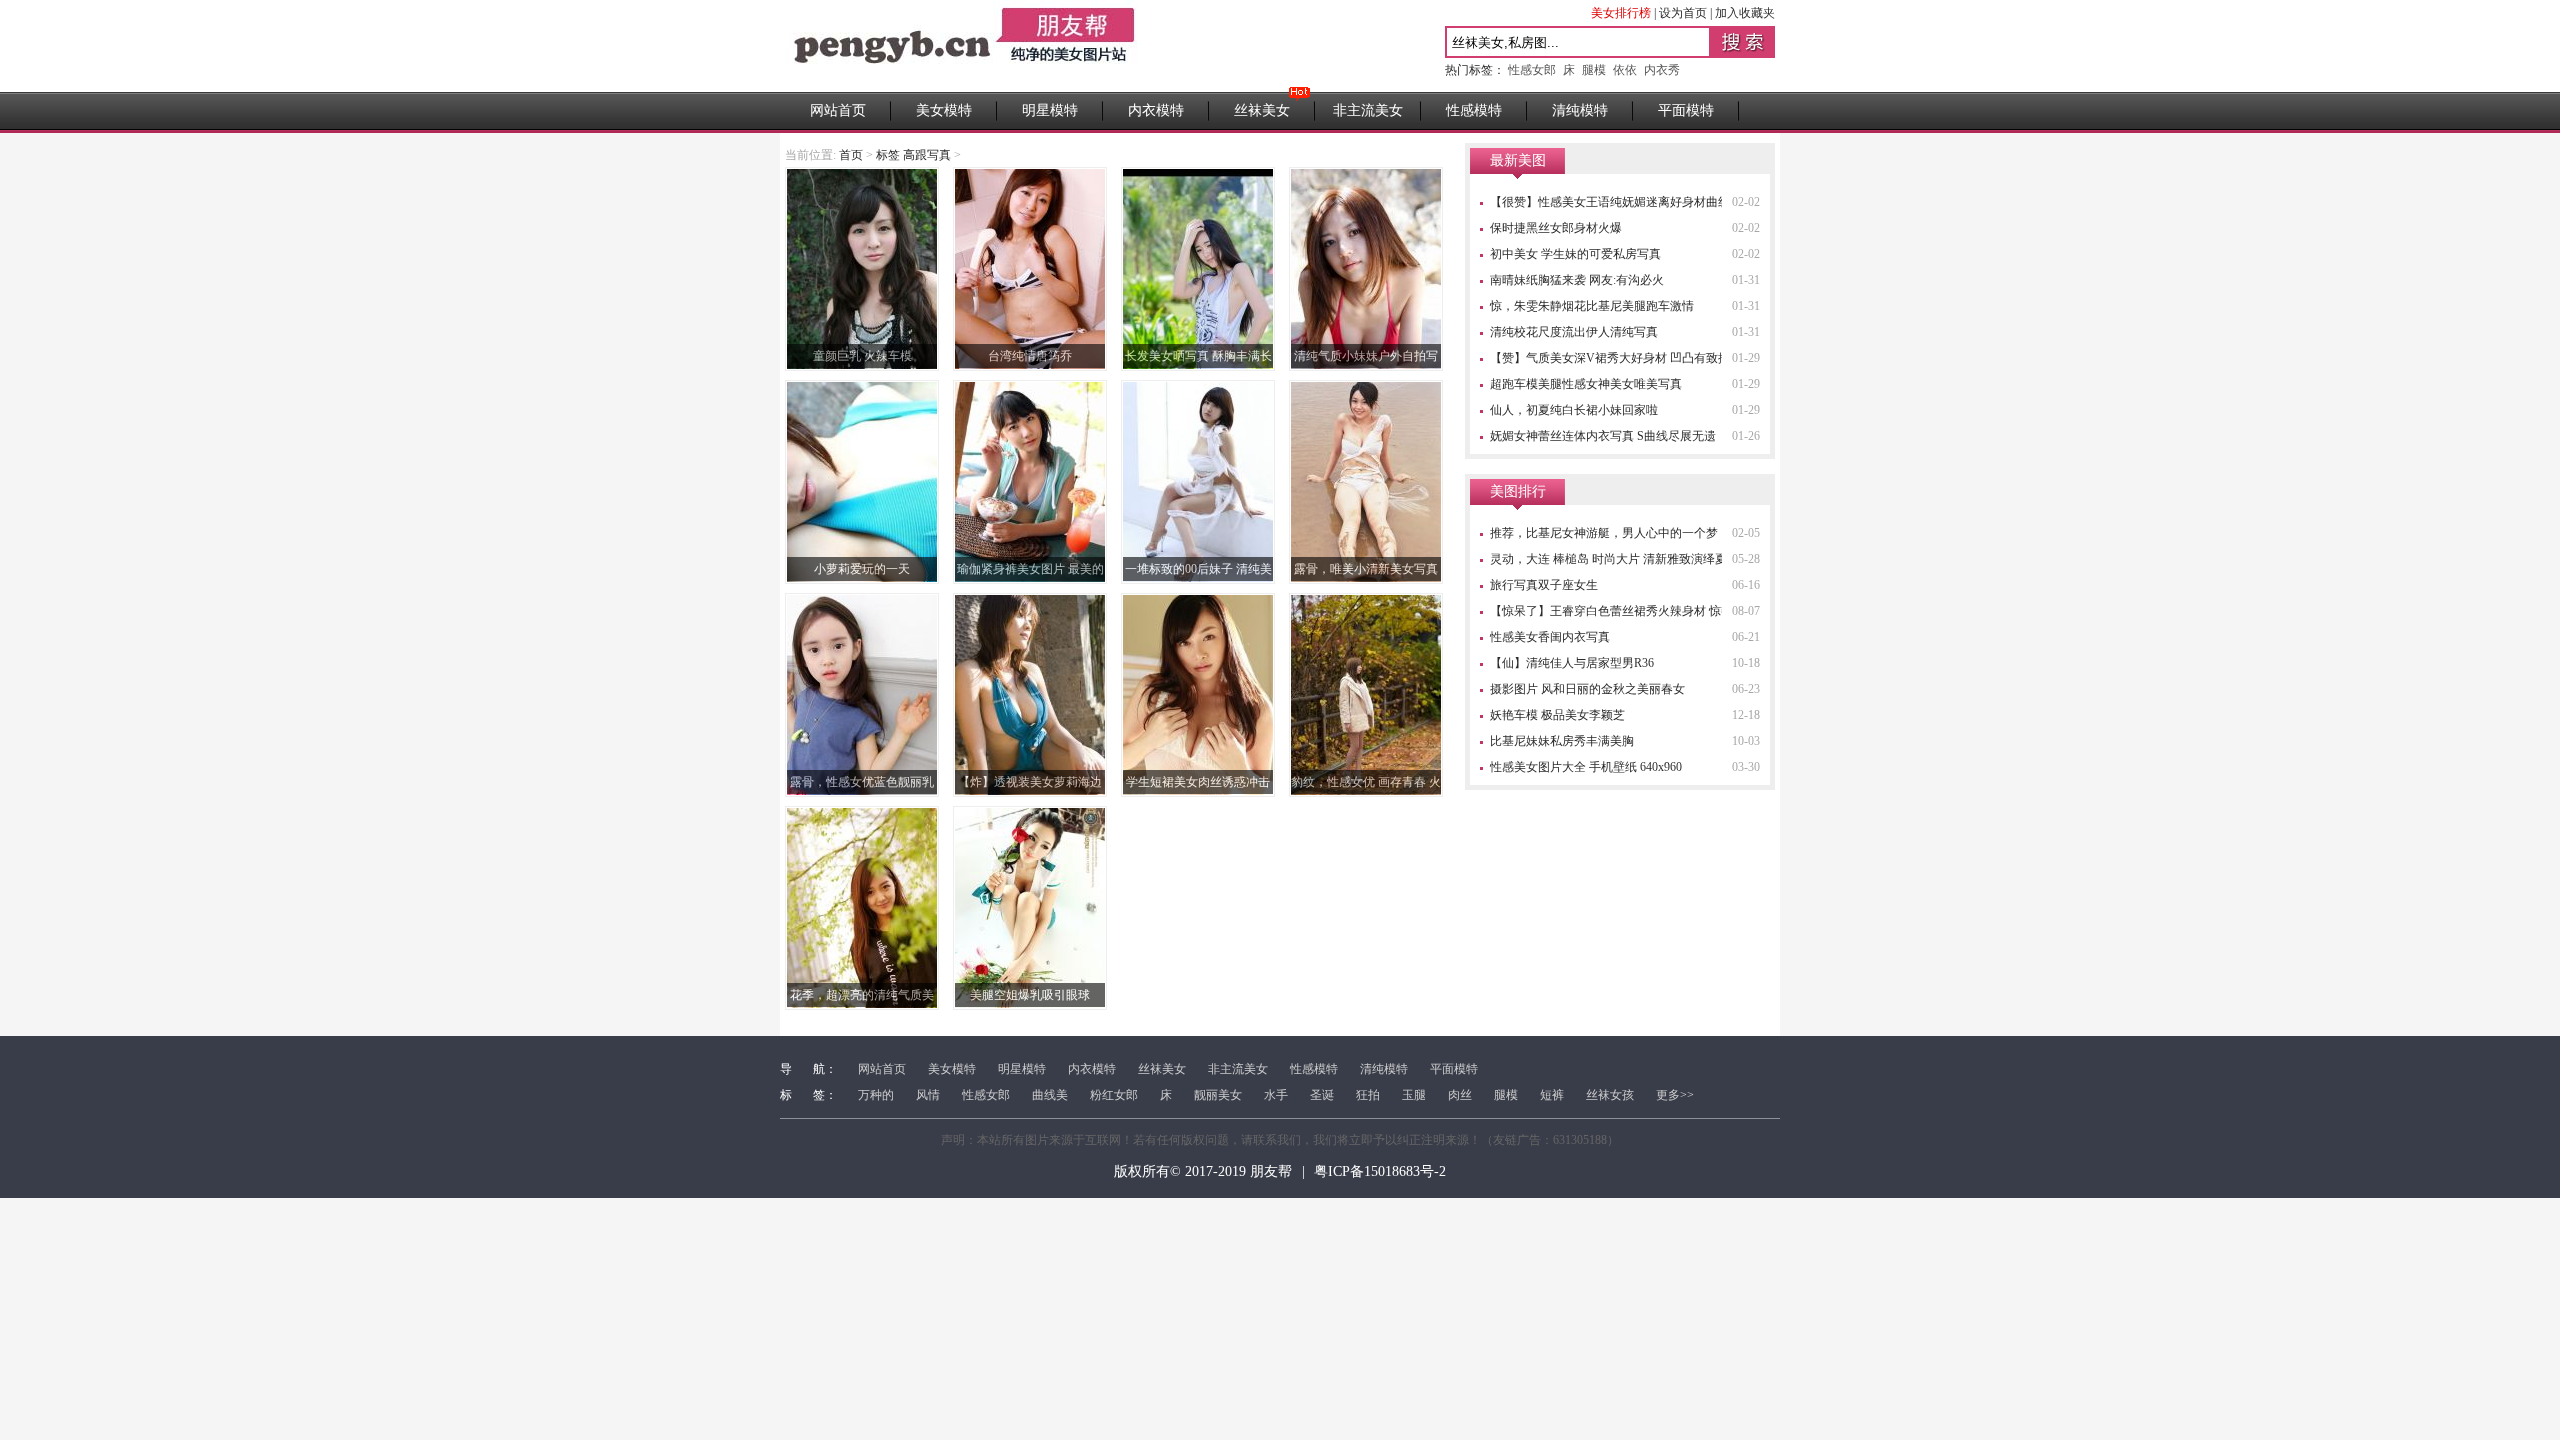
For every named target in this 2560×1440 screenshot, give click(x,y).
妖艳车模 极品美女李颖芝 (1557, 715)
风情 (928, 1095)
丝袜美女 (1262, 110)
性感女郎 (1532, 70)
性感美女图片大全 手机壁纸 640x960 (1586, 767)
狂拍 (1368, 1095)
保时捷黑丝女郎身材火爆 (1556, 228)
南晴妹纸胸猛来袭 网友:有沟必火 (1577, 280)
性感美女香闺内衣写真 (1550, 637)
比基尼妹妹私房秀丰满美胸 (1562, 741)
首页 (851, 155)
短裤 (1552, 1095)
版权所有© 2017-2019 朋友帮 (1203, 1171)
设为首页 (1683, 13)
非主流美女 (1368, 110)
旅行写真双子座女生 (1544, 585)
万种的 (876, 1095)
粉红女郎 (1114, 1095)
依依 (1625, 70)
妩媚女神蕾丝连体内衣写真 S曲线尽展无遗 (1603, 436)
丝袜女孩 (1610, 1095)
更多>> (1675, 1095)
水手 (1276, 1095)
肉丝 (1460, 1095)
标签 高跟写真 (913, 155)
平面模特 (1686, 110)
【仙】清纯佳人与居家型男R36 (1572, 663)
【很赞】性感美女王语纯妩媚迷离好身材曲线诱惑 (1622, 202)
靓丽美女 (1218, 1095)
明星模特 (1050, 110)
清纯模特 (1580, 110)
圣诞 (1322, 1095)
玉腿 (1414, 1095)
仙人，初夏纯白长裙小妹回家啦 (1574, 410)
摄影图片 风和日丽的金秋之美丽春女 (1587, 689)
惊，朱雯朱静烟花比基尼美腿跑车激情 (1592, 306)
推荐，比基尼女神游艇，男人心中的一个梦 (1604, 533)
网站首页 (838, 110)
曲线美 (1050, 1095)
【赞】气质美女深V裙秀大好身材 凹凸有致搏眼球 (1622, 358)
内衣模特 (1156, 110)
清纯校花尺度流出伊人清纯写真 (1574, 332)
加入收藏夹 (1745, 13)
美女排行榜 (1621, 13)
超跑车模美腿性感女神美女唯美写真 (1586, 384)
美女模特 (944, 110)
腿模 (1594, 70)
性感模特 (1474, 110)
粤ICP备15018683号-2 (1380, 1171)
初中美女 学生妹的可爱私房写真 (1575, 254)
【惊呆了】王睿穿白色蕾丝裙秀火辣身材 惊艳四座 (1623, 611)
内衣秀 (1662, 70)
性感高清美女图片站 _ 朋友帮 (964, 46)
